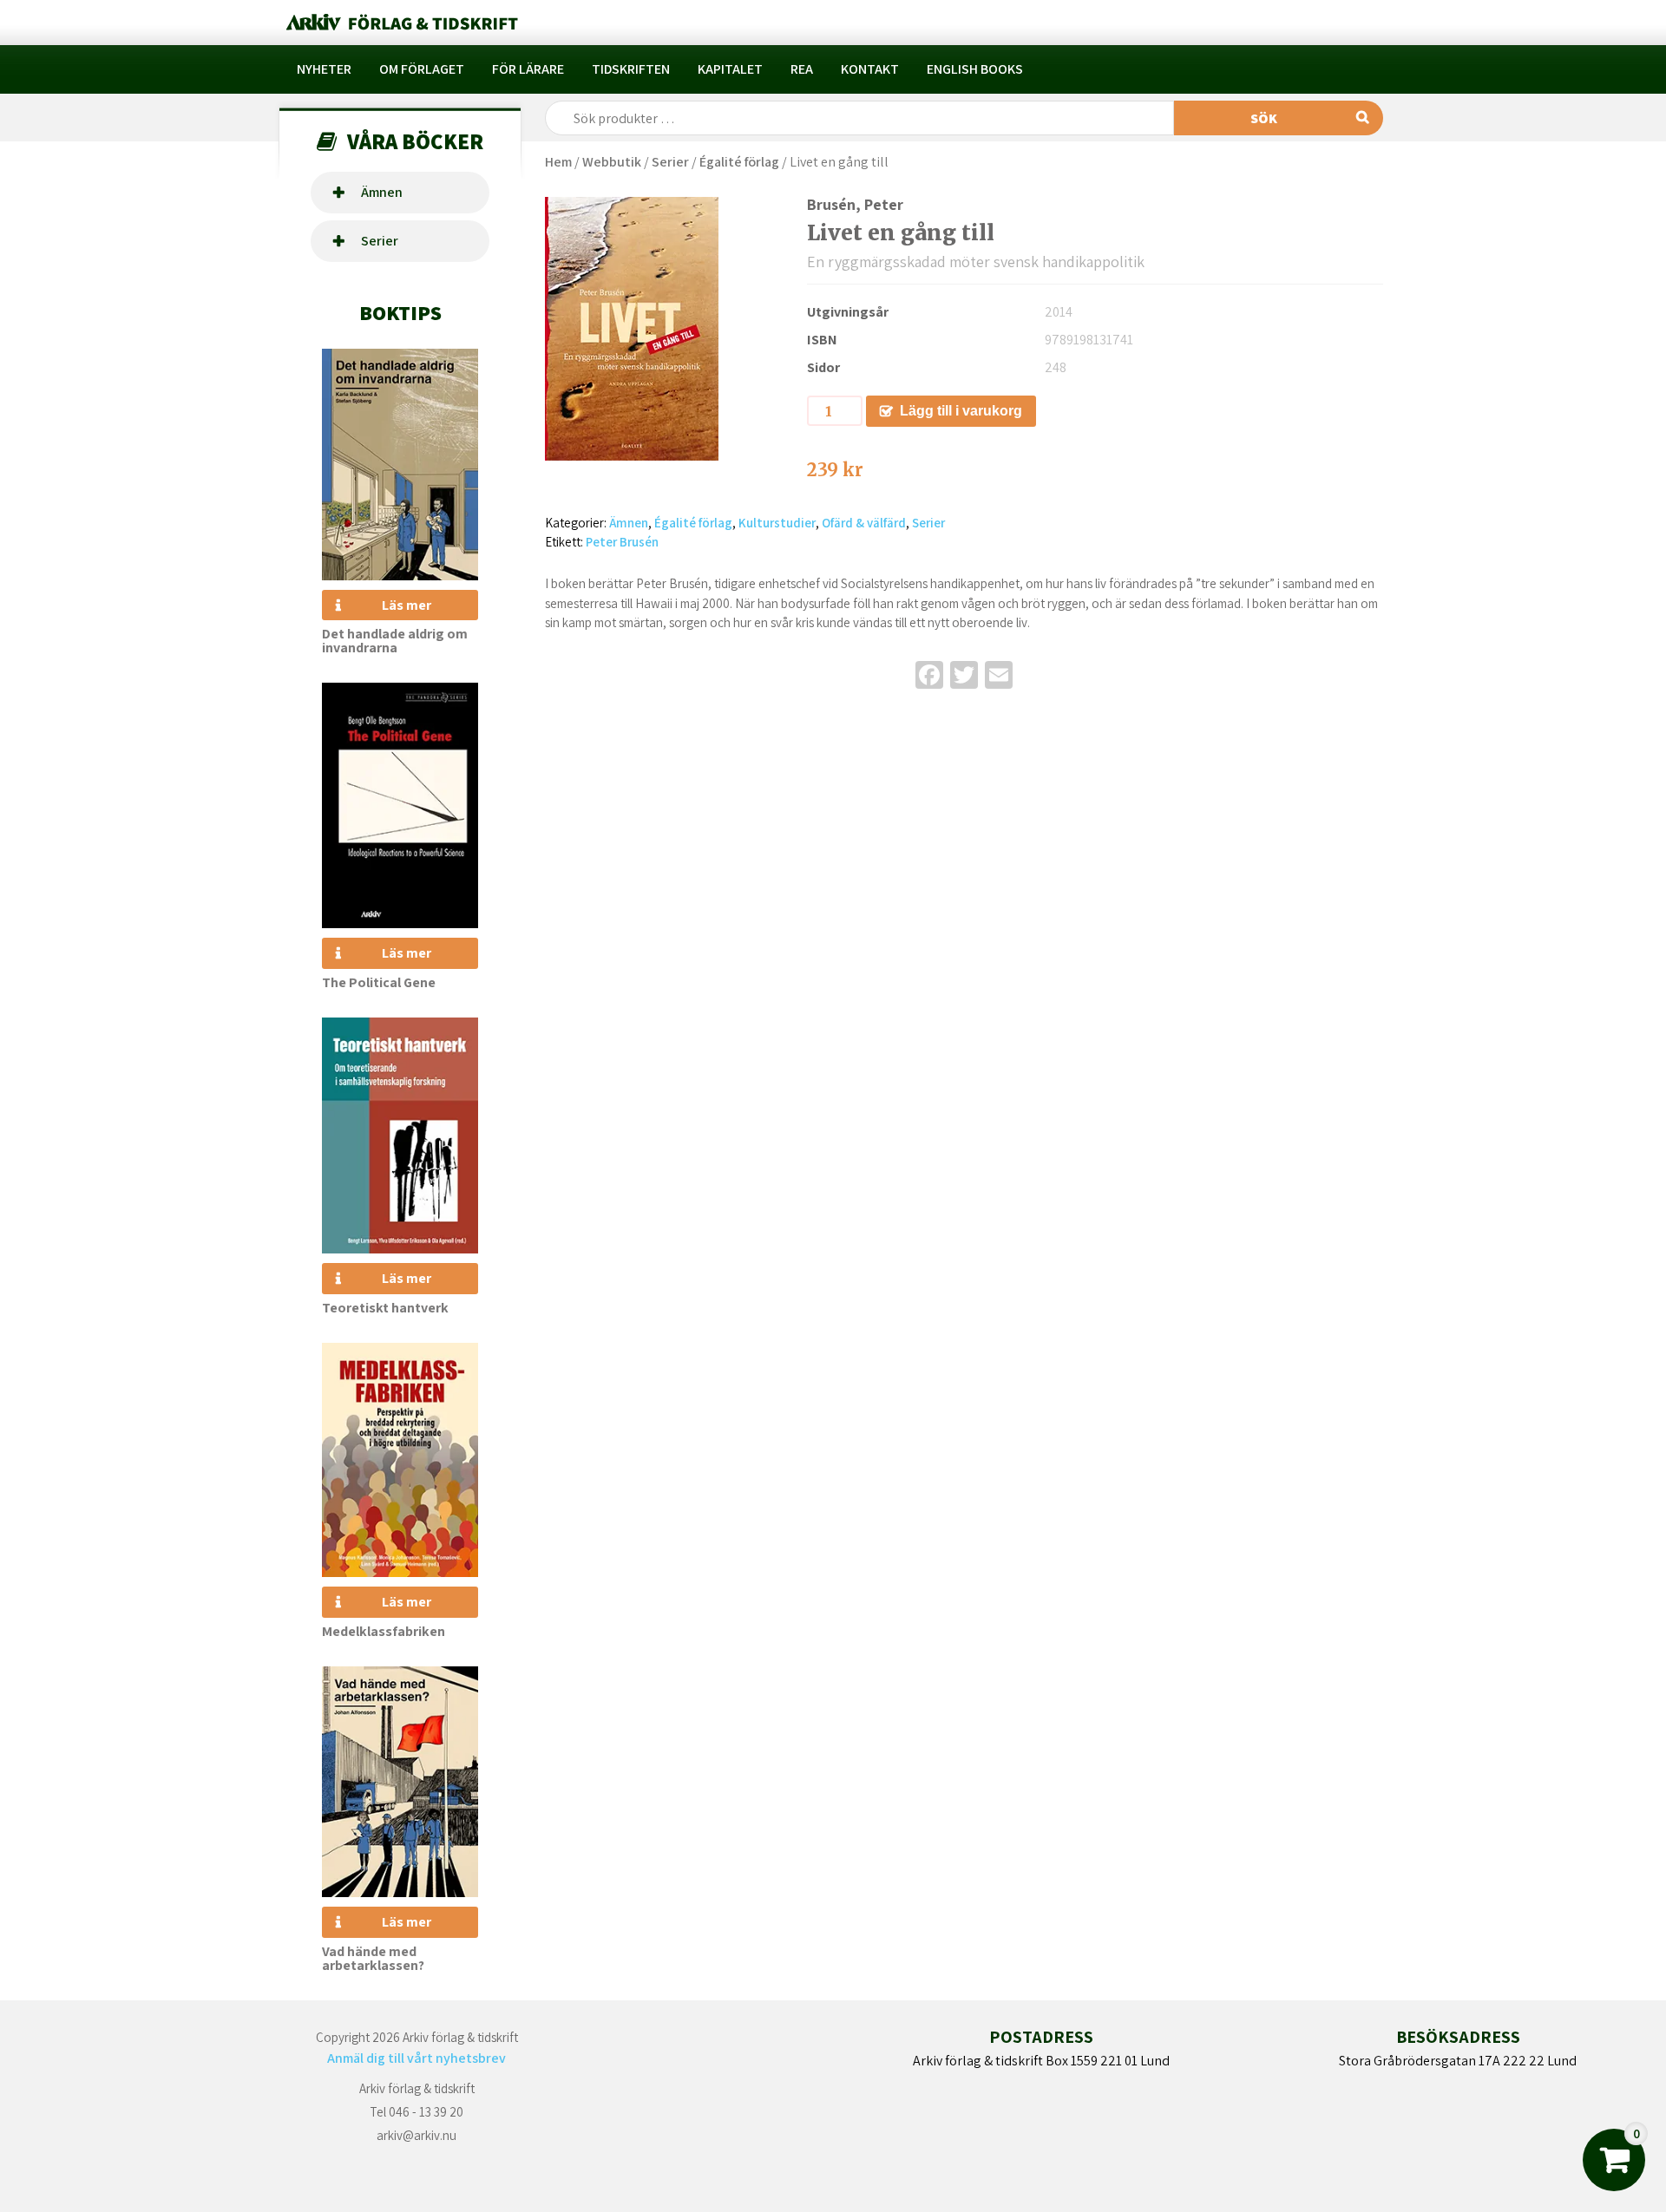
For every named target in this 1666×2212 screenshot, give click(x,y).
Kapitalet (730, 69)
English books (975, 69)
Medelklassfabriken (384, 1631)
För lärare (528, 69)
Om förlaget (422, 69)
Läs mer (407, 605)
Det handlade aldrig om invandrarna (395, 641)
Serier (380, 241)
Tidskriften (631, 69)
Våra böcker (415, 141)
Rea (802, 69)
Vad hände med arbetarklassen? (373, 1958)
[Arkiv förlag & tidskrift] (400, 23)
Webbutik (612, 162)
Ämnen (382, 192)
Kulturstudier (777, 523)
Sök (1264, 118)
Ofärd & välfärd (864, 523)
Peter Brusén (622, 542)
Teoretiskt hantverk (385, 1308)
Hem (558, 162)
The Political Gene (379, 982)
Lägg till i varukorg (961, 411)
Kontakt (870, 69)
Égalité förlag (739, 162)
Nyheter (324, 69)
